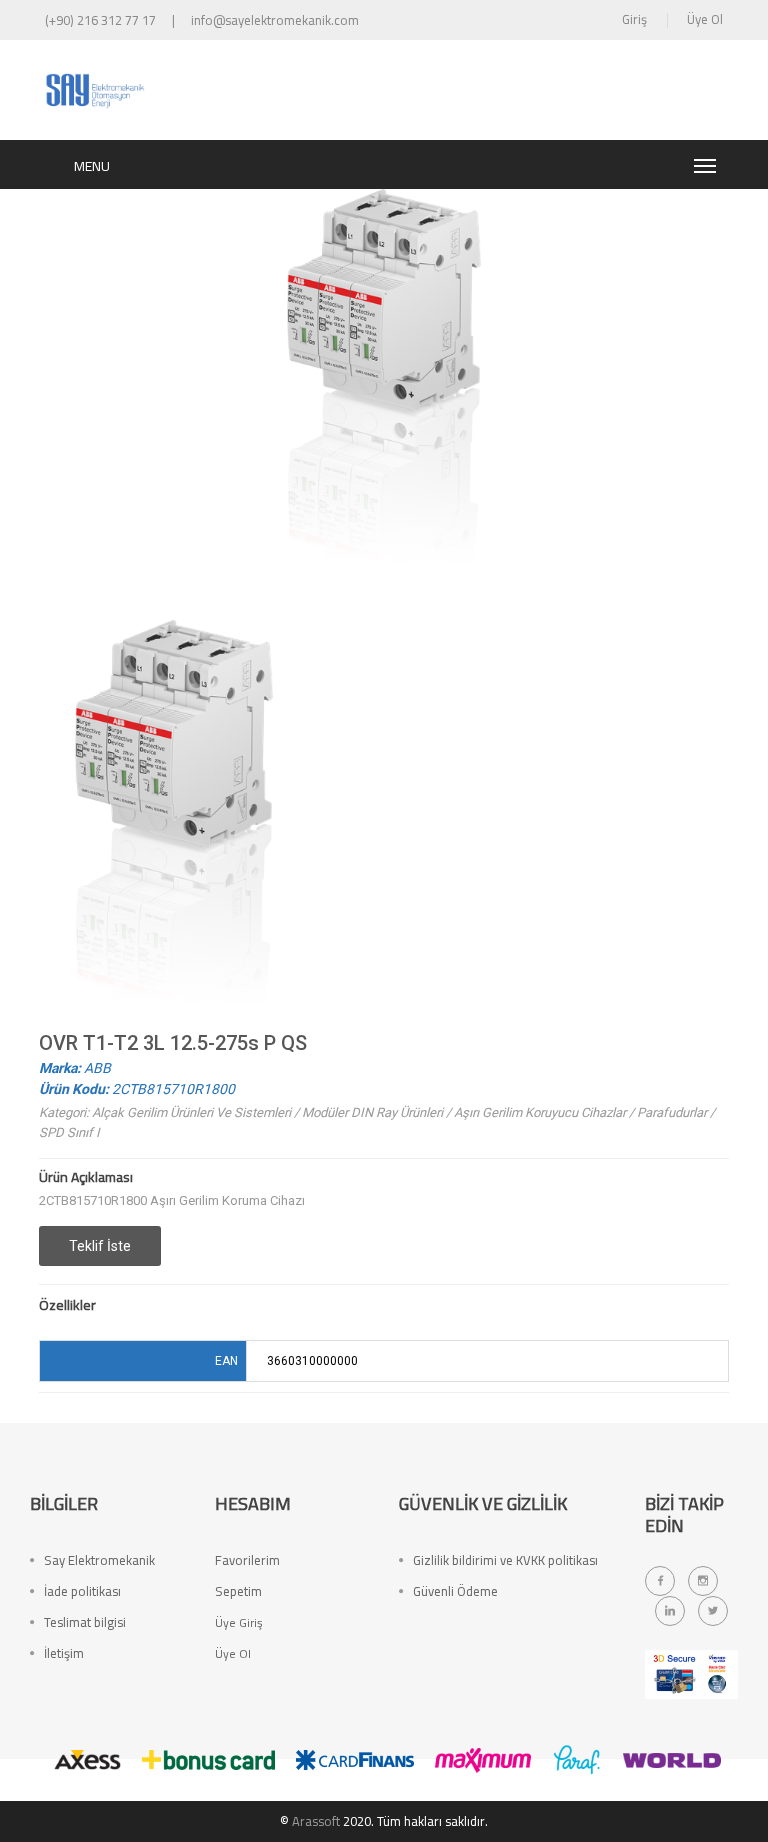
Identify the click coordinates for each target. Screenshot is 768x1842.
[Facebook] (660, 1581)
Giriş (634, 19)
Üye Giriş (239, 1622)
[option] (174, 825)
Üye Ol (705, 19)
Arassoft (316, 1821)
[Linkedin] (670, 1611)
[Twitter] (713, 1611)
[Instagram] (703, 1581)
